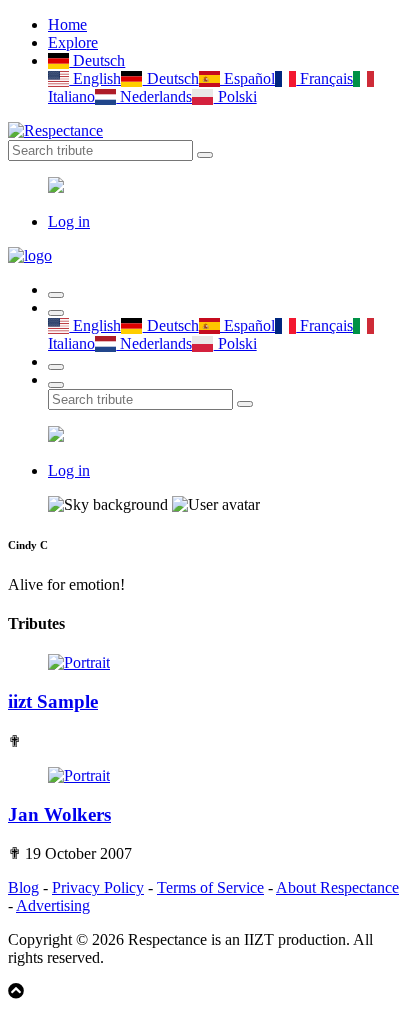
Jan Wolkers (59, 814)
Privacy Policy (98, 887)
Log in (69, 221)
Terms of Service (210, 887)
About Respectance (337, 887)
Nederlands (154, 96)
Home (67, 24)
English (95, 78)
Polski (235, 96)
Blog (23, 887)
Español (247, 78)
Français (324, 78)
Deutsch (97, 60)
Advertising (53, 905)
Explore (73, 42)
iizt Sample (53, 701)
